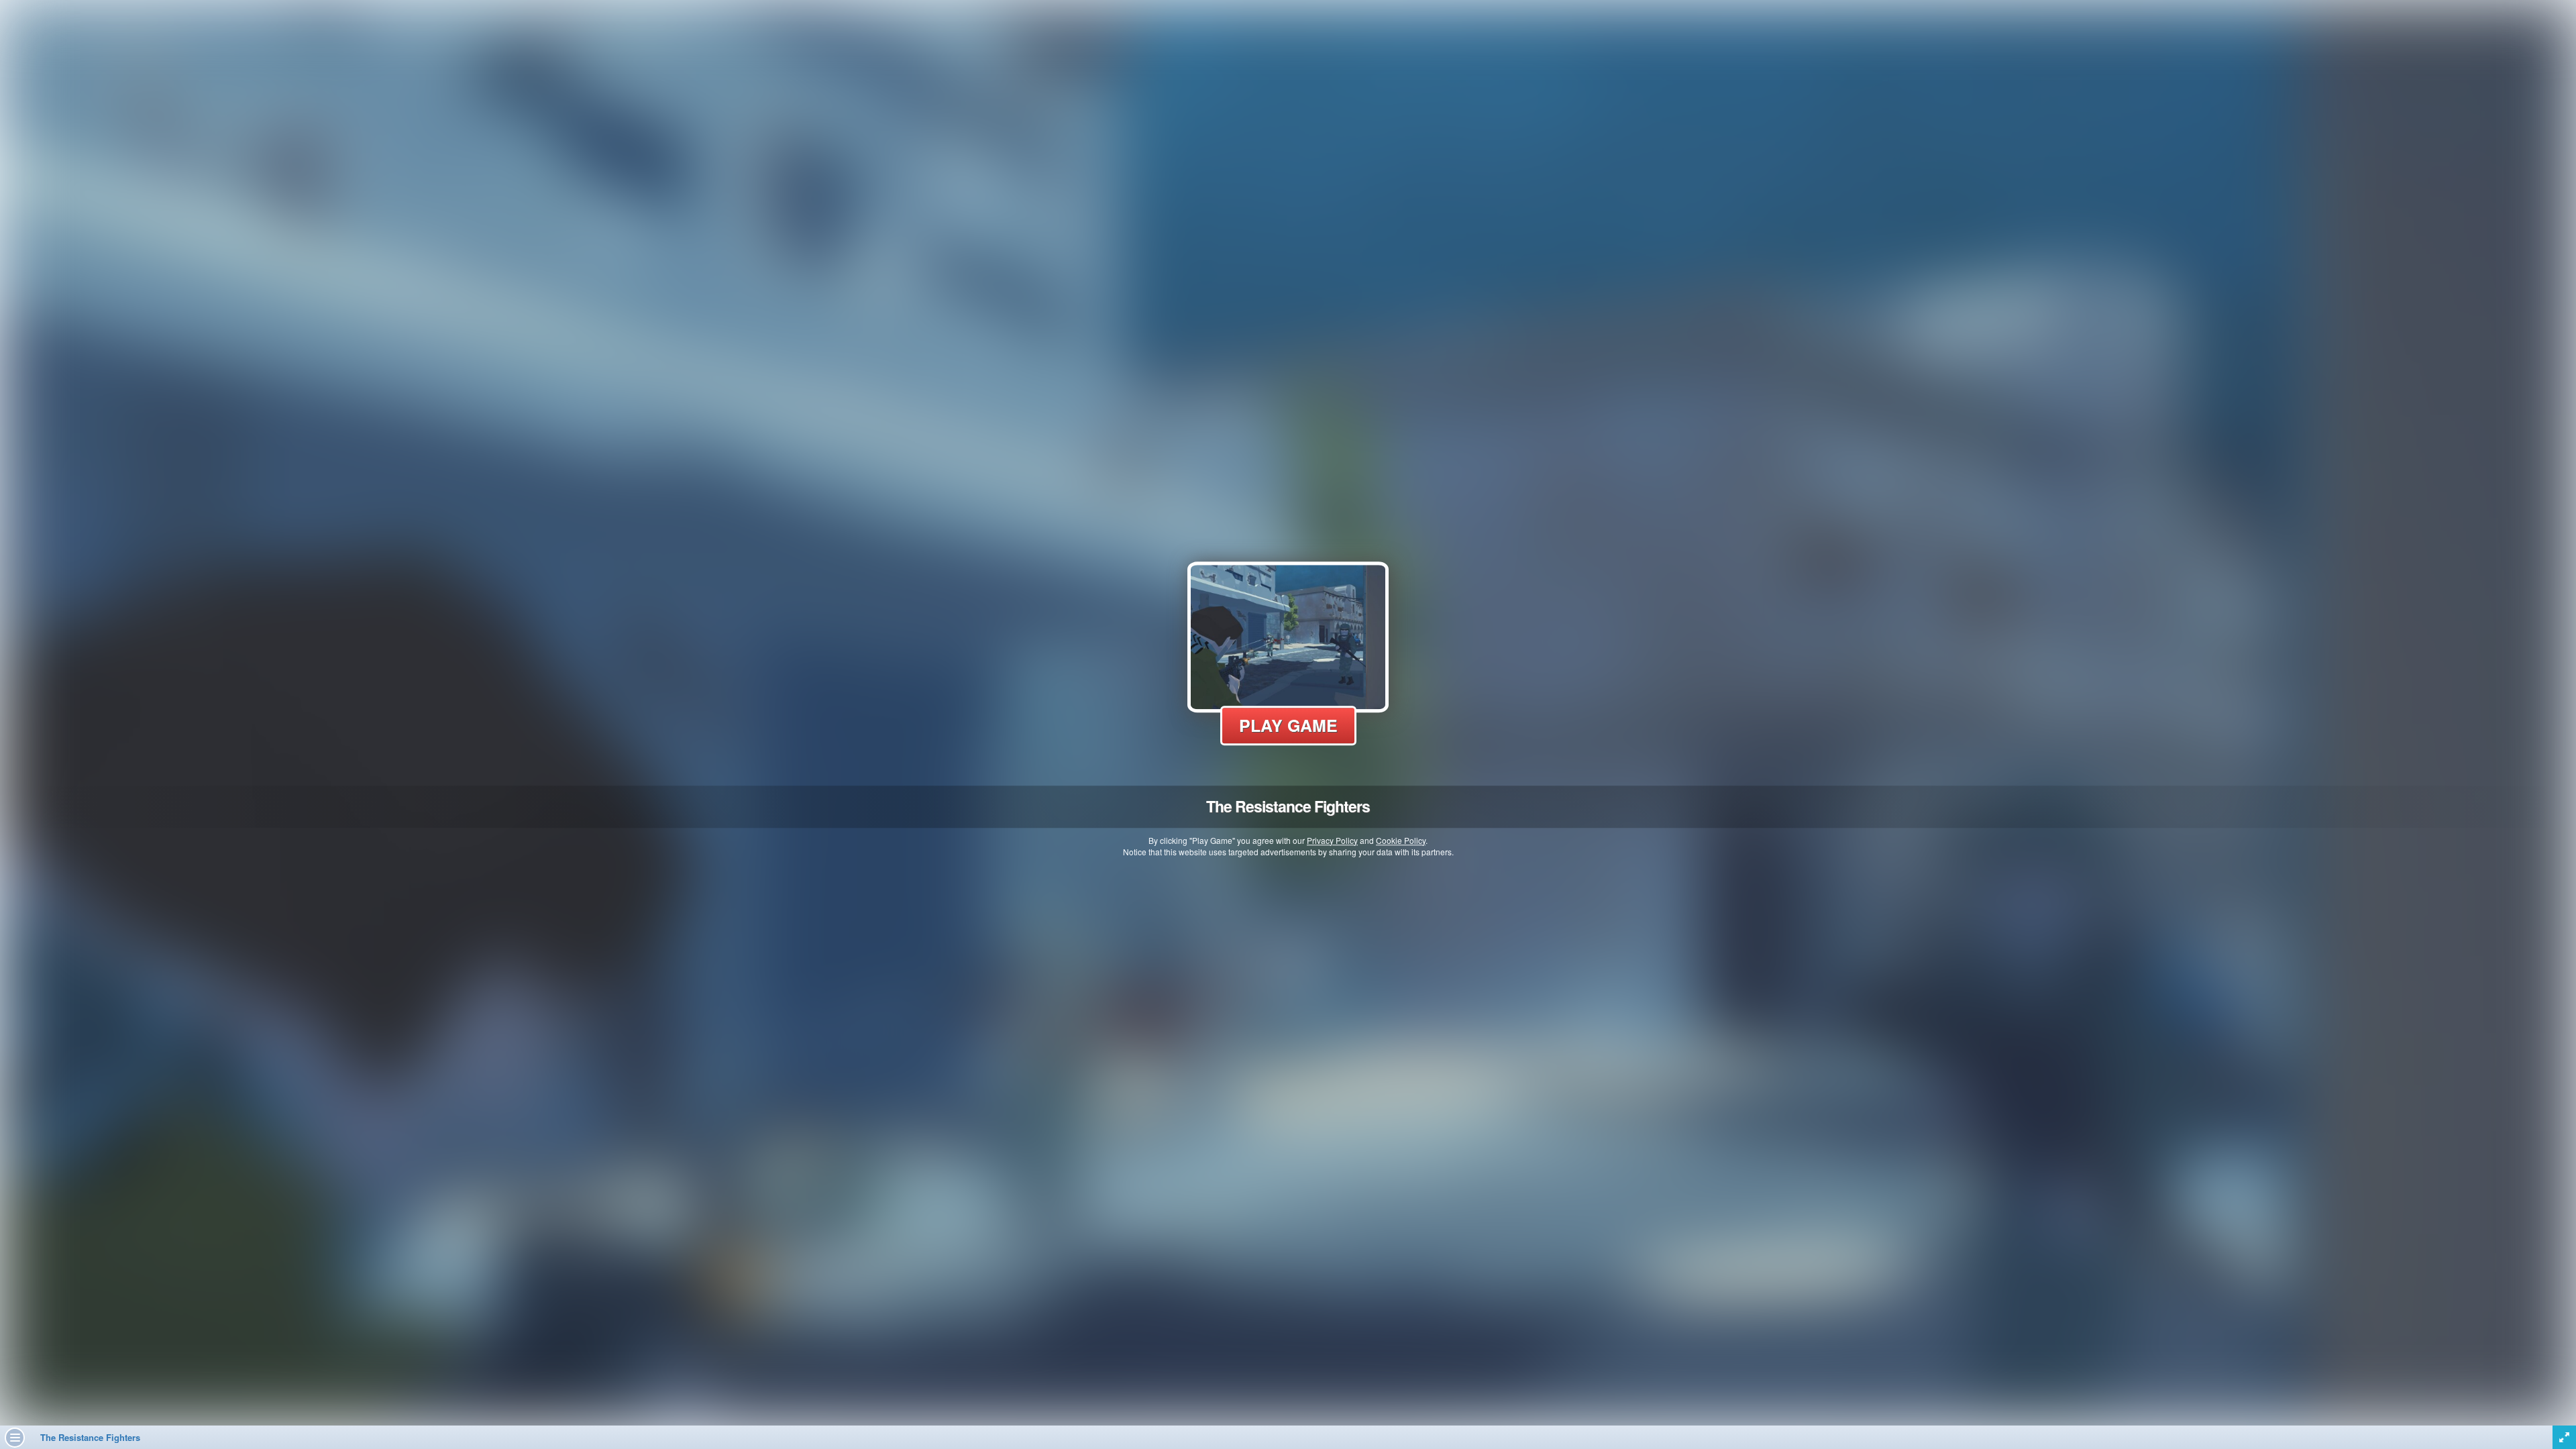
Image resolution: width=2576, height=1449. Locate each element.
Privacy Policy (1332, 840)
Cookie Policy (1401, 840)
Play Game (1288, 725)
